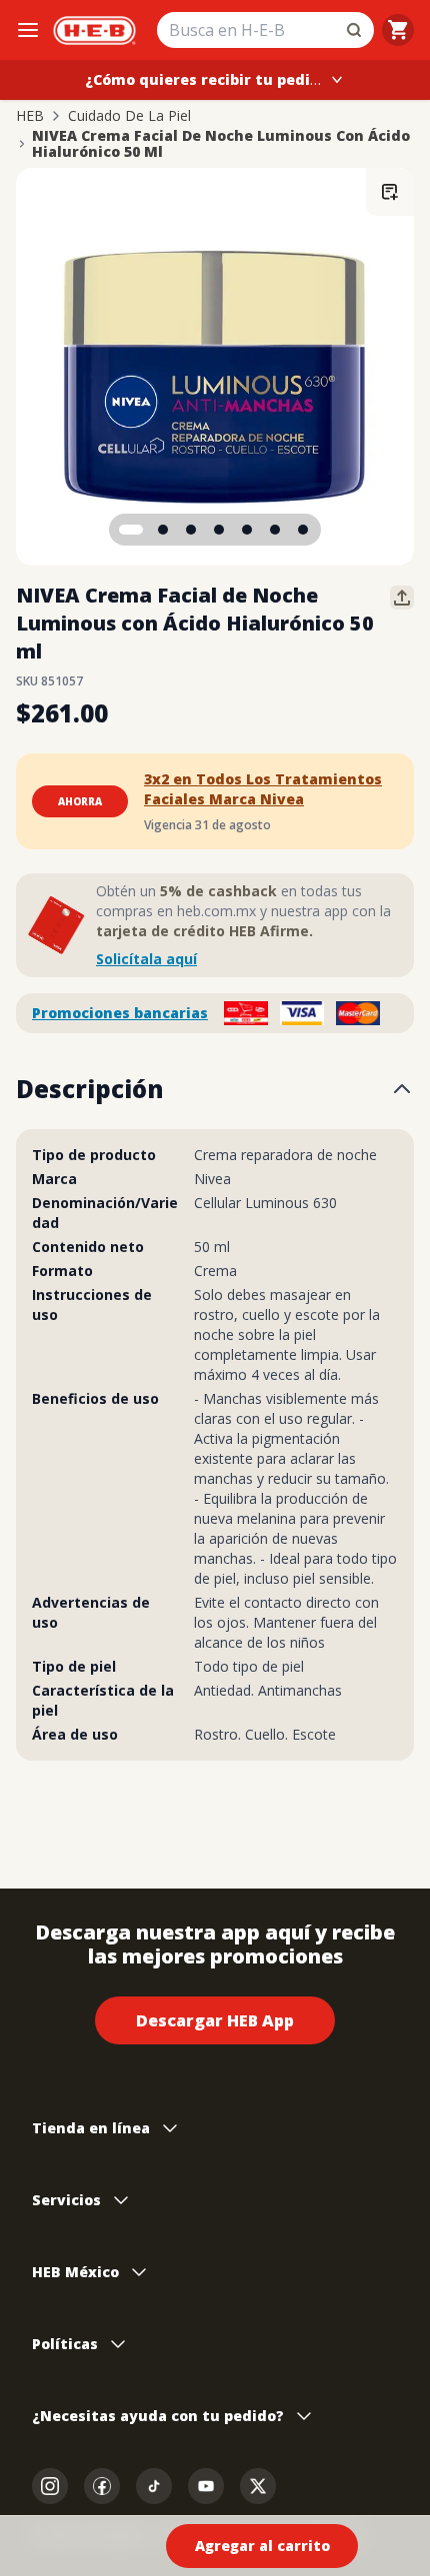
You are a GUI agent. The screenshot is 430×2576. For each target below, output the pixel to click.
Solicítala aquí (146, 959)
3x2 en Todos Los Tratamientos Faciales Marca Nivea (263, 789)
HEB (30, 116)
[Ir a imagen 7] (303, 530)
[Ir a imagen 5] (247, 530)
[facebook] (102, 2486)
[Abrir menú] (28, 30)
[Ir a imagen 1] (131, 530)
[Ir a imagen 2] (163, 530)
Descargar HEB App (215, 2020)
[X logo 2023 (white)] (258, 2486)
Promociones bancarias (120, 1013)
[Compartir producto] (402, 598)
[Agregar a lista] (390, 192)
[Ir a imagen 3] (191, 530)
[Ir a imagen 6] (275, 530)
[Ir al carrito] (398, 30)
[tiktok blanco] (154, 2486)
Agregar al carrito (262, 2546)
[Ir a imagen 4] (219, 530)
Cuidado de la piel (129, 116)
